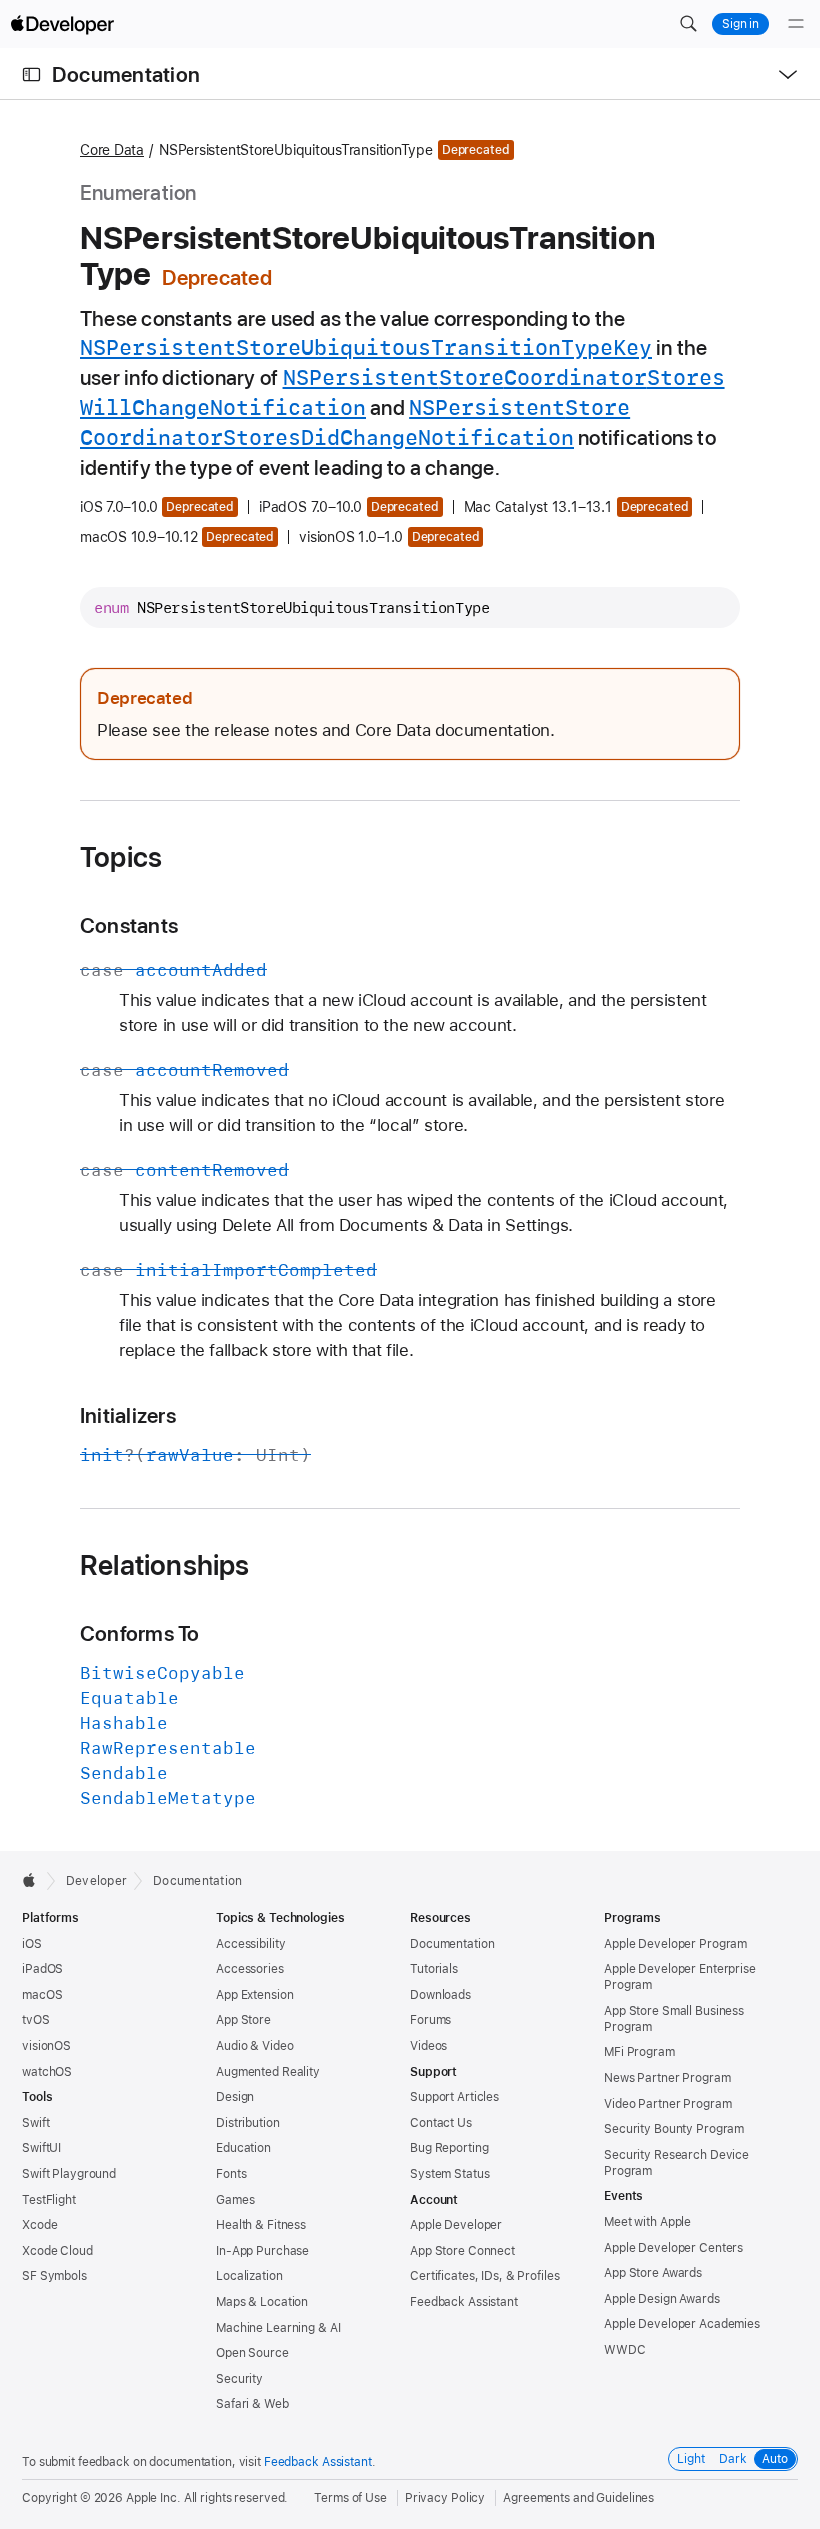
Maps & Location (262, 2302)
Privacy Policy (445, 2498)
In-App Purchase (262, 2251)
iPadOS (42, 1969)
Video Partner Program (667, 2104)
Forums (430, 2020)
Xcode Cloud (57, 2251)
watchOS (47, 2072)
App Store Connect (462, 2251)
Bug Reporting (449, 2148)
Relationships (165, 1565)
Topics (121, 857)
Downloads (440, 1995)
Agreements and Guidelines (578, 2498)
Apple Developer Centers (673, 2248)
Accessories (250, 1969)
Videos (428, 2046)
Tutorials (434, 1969)
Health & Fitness (261, 2225)
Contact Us (441, 2123)
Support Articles (454, 2097)
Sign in (740, 24)
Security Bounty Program (674, 2129)
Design (235, 2097)
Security (239, 2379)
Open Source (252, 2353)
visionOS (46, 2046)
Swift (35, 2123)
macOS (42, 1995)
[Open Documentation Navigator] (31, 74)
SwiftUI (41, 2148)
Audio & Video (254, 2046)
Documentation (126, 74)
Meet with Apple (647, 2222)
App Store (243, 2020)
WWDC (625, 2350)
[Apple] (34, 1880)
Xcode (39, 2225)
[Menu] (796, 24)
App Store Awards (653, 2273)
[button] (688, 24)
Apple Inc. (153, 2498)
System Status (449, 2174)
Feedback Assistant (464, 2302)
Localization (249, 2276)
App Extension (254, 1995)
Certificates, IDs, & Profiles (485, 2276)
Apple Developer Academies (682, 2324)
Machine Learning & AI (278, 2328)
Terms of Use (350, 2498)
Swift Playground (69, 2174)
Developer (96, 1881)
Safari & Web (252, 2404)
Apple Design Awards (662, 2299)
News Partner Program (667, 2078)
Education (243, 2148)
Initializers (128, 1415)
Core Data (112, 150)
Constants (129, 925)
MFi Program (639, 2052)
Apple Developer (456, 2225)
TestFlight (49, 2200)
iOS (32, 1944)
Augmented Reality (268, 2072)
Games (235, 2200)
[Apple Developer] (62, 24)
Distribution (248, 2123)
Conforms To (140, 1633)
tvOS (36, 2020)
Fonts (231, 2174)
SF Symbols (54, 2276)
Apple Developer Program (675, 1944)
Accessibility (250, 1944)
